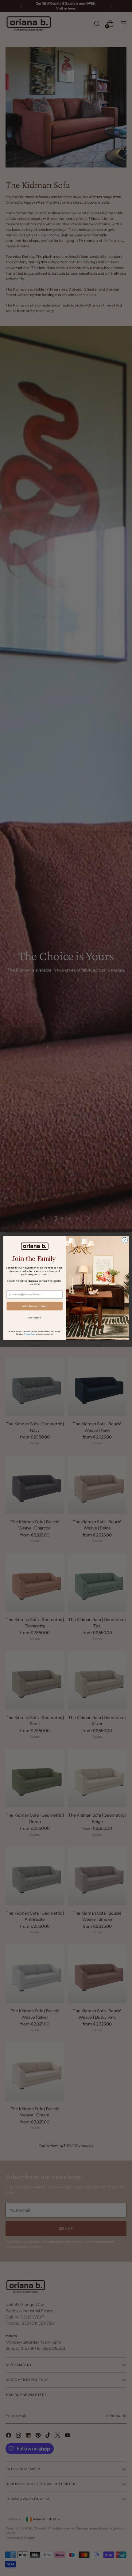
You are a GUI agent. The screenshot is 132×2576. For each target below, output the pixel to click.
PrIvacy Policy (30, 1334)
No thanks (35, 1317)
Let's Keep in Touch (35, 1306)
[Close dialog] (125, 1240)
